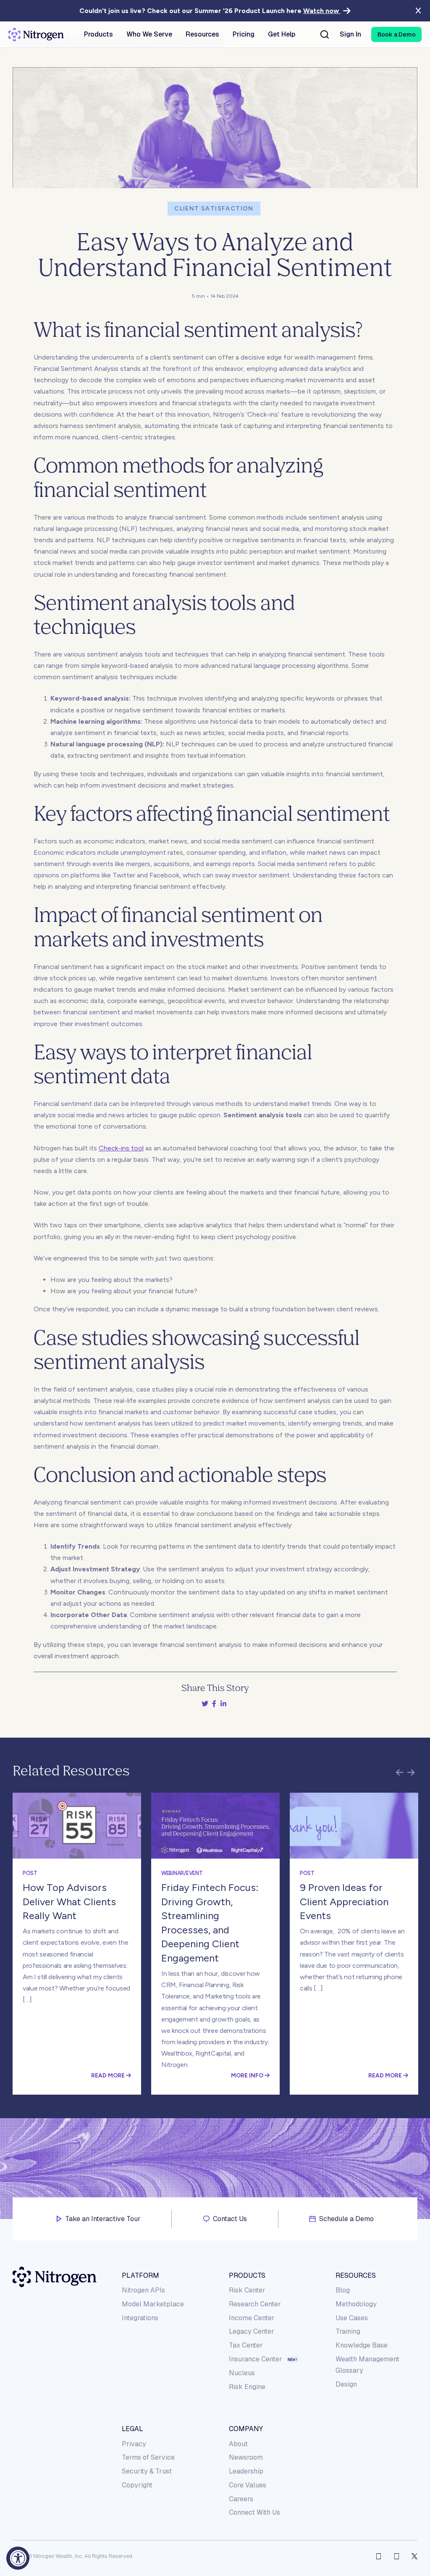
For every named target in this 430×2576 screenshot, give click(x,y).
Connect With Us (254, 2512)
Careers (241, 2499)
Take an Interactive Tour (103, 2219)
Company (246, 2429)
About (238, 2444)
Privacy (134, 2444)
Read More (109, 2075)
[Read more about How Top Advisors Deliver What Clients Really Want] (77, 1826)
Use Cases (352, 2318)
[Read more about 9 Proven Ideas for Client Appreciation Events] (354, 1826)
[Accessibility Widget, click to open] (18, 2558)
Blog (343, 2290)
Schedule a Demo (346, 2219)
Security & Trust (147, 2471)
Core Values (248, 2485)
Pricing (244, 34)
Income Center (252, 2318)
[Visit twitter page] (414, 2556)
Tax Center (246, 2345)
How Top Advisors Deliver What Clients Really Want (69, 1901)
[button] (396, 34)
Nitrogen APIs (143, 2290)
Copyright (137, 2485)
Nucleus (242, 2373)
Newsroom (246, 2457)
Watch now (322, 11)
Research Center (255, 2304)
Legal (132, 2429)
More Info (248, 2075)
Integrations (140, 2318)
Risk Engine (247, 2387)
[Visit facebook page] (379, 2556)
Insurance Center (256, 2359)
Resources (356, 2275)
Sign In (350, 34)
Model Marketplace (153, 2304)
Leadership (246, 2471)
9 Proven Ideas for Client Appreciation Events (344, 1901)
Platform (140, 2275)
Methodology (356, 2304)
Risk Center (247, 2290)
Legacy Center (252, 2331)
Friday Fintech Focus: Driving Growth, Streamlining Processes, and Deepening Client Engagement (210, 1923)
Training (348, 2331)
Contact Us (230, 2219)
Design (346, 2384)
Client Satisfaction (214, 209)
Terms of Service (148, 2457)
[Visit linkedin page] (397, 2556)
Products (247, 2275)
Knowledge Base (362, 2345)
